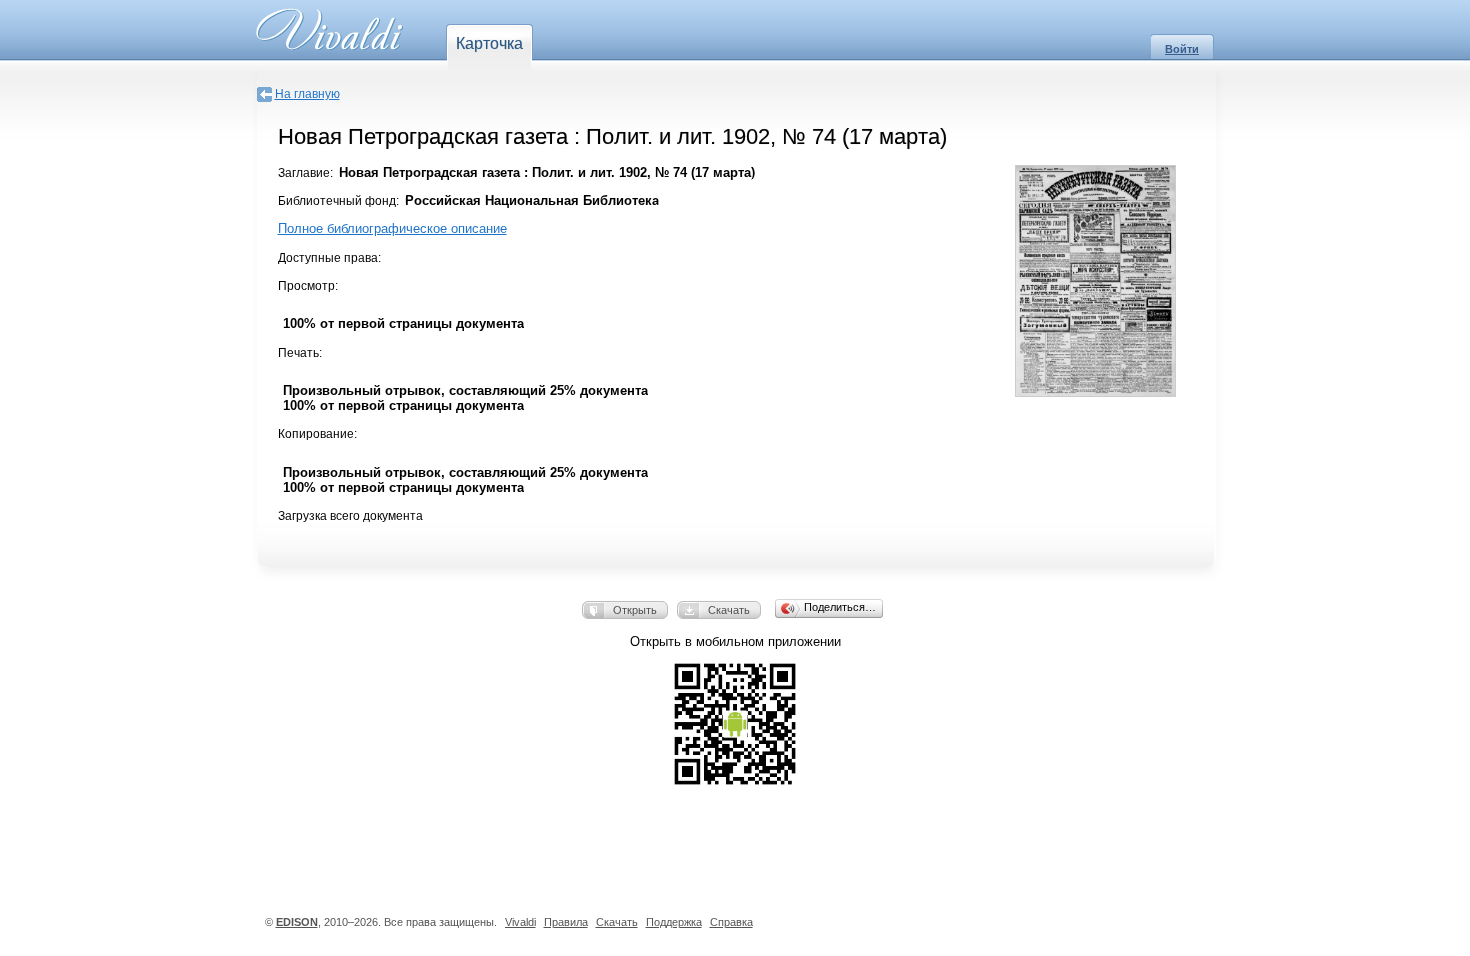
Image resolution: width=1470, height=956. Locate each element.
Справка (731, 922)
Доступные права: (329, 258)
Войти (1182, 49)
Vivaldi (520, 922)
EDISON (297, 922)
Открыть (635, 610)
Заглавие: (305, 173)
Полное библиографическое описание (392, 228)
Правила (566, 922)
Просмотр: (308, 286)
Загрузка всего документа (350, 516)
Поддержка (674, 922)
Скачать (729, 610)
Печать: (300, 353)
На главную (307, 94)
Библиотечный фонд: (338, 201)
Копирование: (317, 434)
